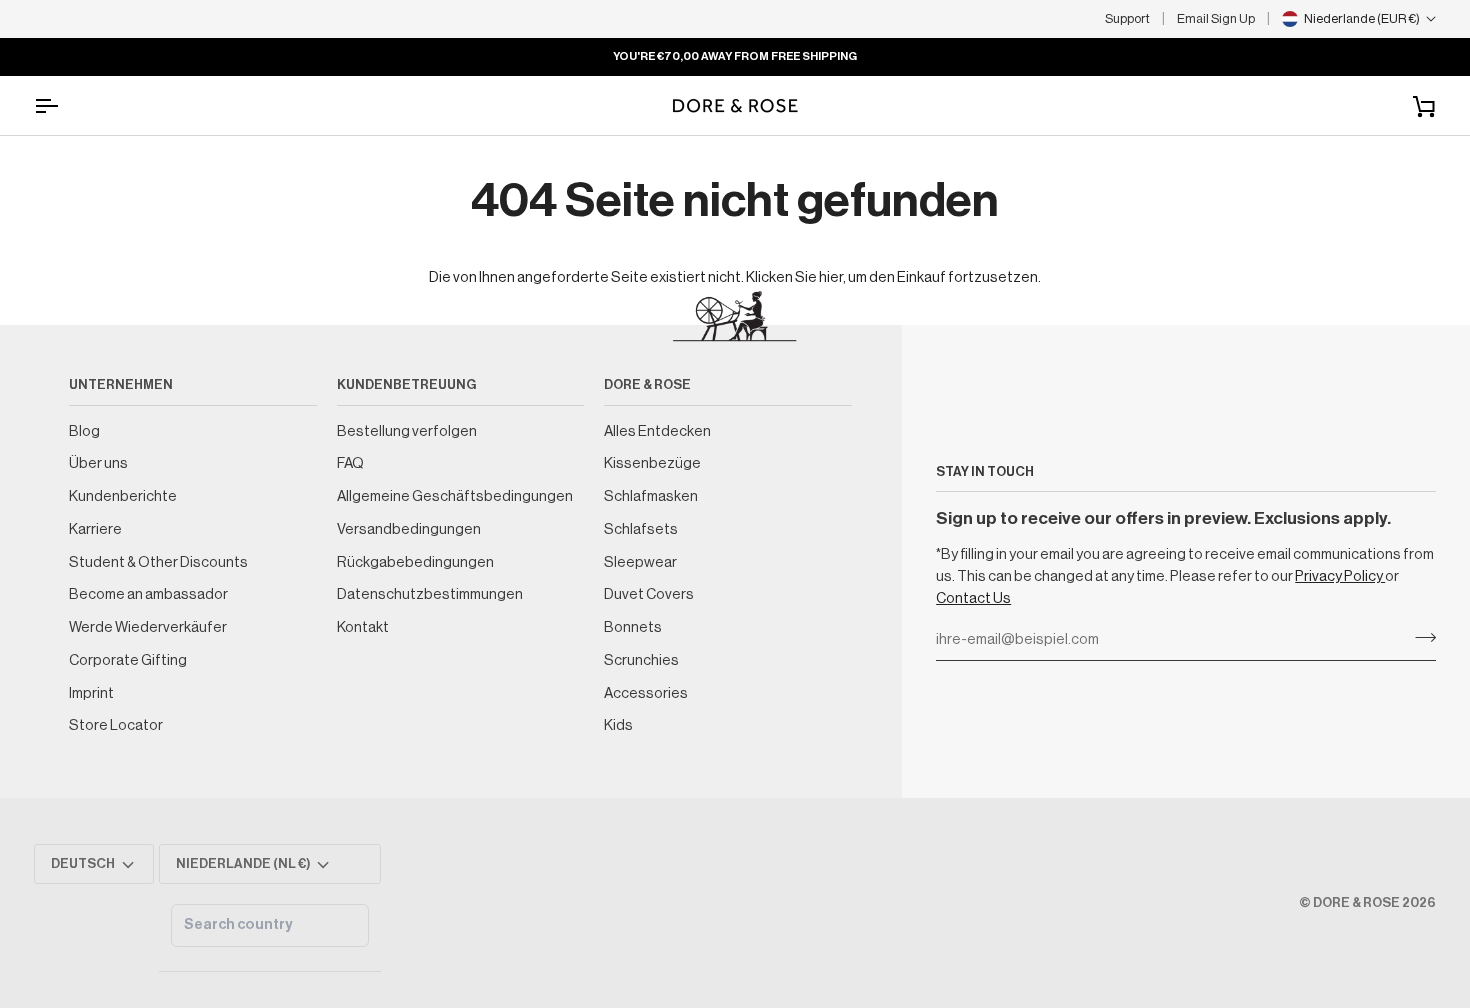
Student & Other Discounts (158, 562)
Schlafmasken (651, 496)
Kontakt (363, 627)
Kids (618, 725)
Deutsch (83, 863)
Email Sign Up (1216, 18)
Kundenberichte (123, 496)
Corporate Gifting (128, 660)
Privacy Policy (1340, 576)
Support (1127, 18)
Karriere (95, 529)
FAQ (350, 463)
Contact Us (973, 598)
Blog (84, 431)
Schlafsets (641, 529)
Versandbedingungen (409, 529)
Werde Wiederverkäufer (148, 627)
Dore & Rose (1356, 902)
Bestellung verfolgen (407, 431)
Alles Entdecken (657, 431)
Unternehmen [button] (121, 384)
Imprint (91, 693)
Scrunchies (641, 660)
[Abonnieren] (1419, 638)
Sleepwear (640, 562)
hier (831, 277)
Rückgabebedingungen (415, 562)
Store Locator (116, 725)
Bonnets (633, 627)
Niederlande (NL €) (243, 863)
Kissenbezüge (652, 463)
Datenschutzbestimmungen (430, 594)
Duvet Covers (649, 594)
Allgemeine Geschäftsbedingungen (455, 496)
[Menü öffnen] (64, 105)
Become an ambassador (148, 594)
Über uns (98, 463)
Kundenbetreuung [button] (406, 384)
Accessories (646, 693)
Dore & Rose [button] (647, 384)
